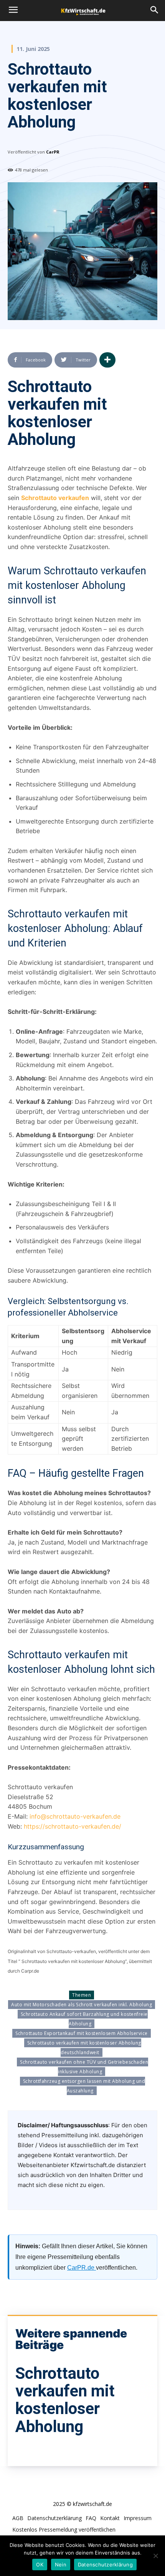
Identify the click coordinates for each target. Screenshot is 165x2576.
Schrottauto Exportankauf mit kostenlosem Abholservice (82, 2033)
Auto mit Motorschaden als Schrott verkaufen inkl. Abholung (82, 2005)
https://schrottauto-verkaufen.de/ (73, 1826)
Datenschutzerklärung (105, 2565)
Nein (61, 2565)
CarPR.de (82, 2268)
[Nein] (155, 2556)
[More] (107, 360)
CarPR (53, 152)
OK (40, 2565)
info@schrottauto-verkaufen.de (75, 1816)
